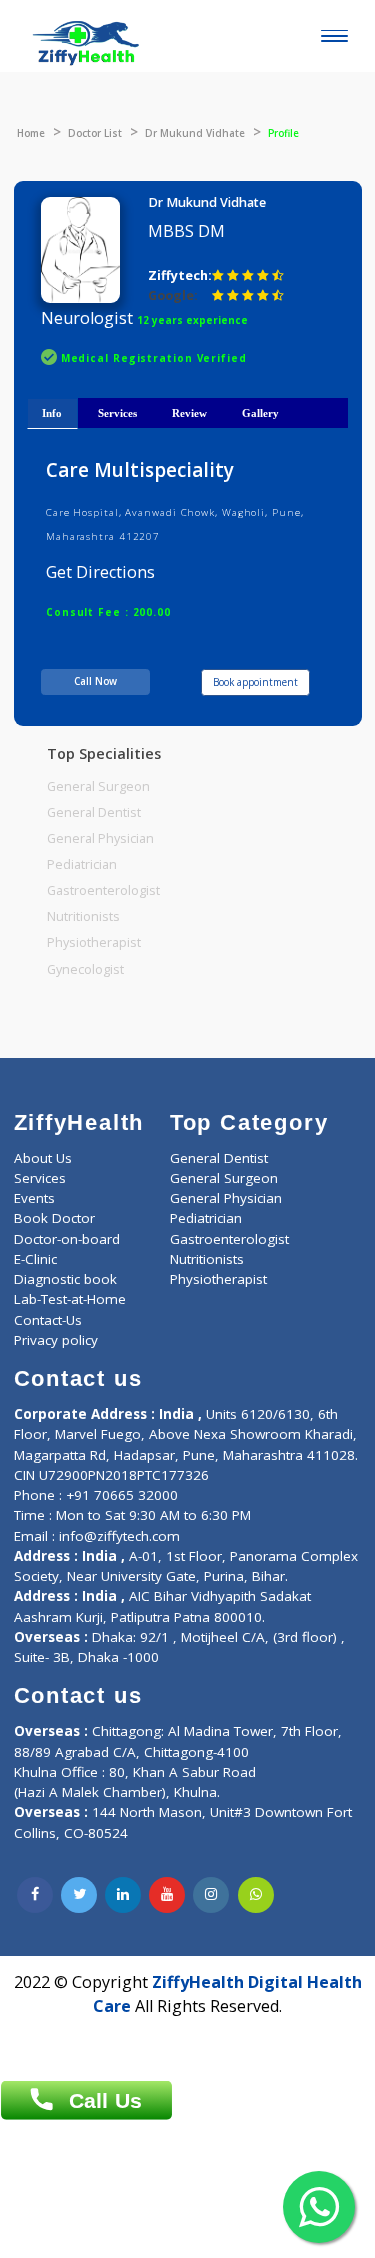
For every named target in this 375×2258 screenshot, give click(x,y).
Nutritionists (83, 916)
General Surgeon (98, 786)
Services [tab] (117, 413)
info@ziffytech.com (119, 1536)
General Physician (100, 838)
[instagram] (211, 1895)
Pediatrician (82, 864)
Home (31, 133)
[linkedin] (123, 1895)
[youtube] (167, 1895)
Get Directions (100, 572)
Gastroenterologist (103, 890)
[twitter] (79, 1895)
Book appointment (255, 682)
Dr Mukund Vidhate (195, 133)
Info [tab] (52, 413)
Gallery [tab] (260, 413)
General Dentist (94, 812)
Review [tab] (189, 413)
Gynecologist (85, 969)
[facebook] (35, 1895)
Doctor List (95, 133)
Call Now (95, 681)
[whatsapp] (256, 1895)
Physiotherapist (94, 942)
